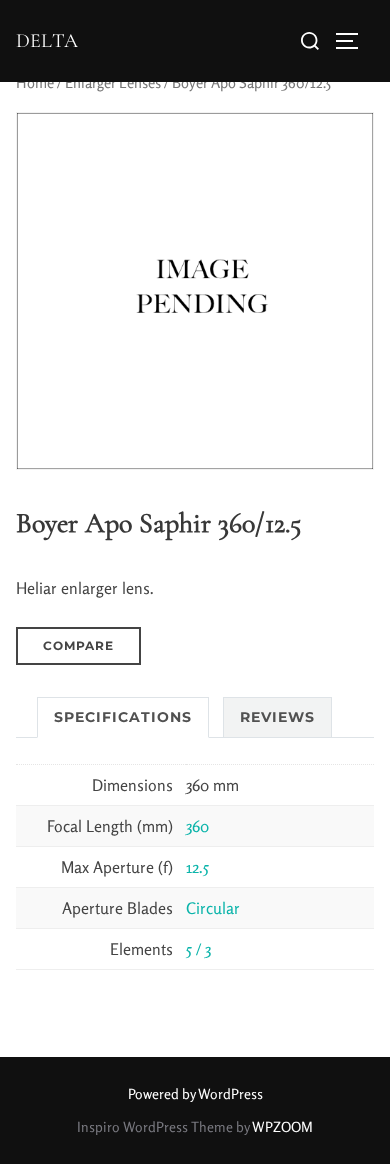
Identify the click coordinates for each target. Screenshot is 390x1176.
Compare (78, 645)
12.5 (197, 867)
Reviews (277, 717)
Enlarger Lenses (113, 82)
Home (35, 82)
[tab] (123, 717)
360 (197, 826)
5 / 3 (198, 949)
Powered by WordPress (195, 1093)
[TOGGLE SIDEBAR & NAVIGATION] (354, 41)
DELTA (47, 41)
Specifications (123, 717)
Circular (213, 908)
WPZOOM (282, 1126)
